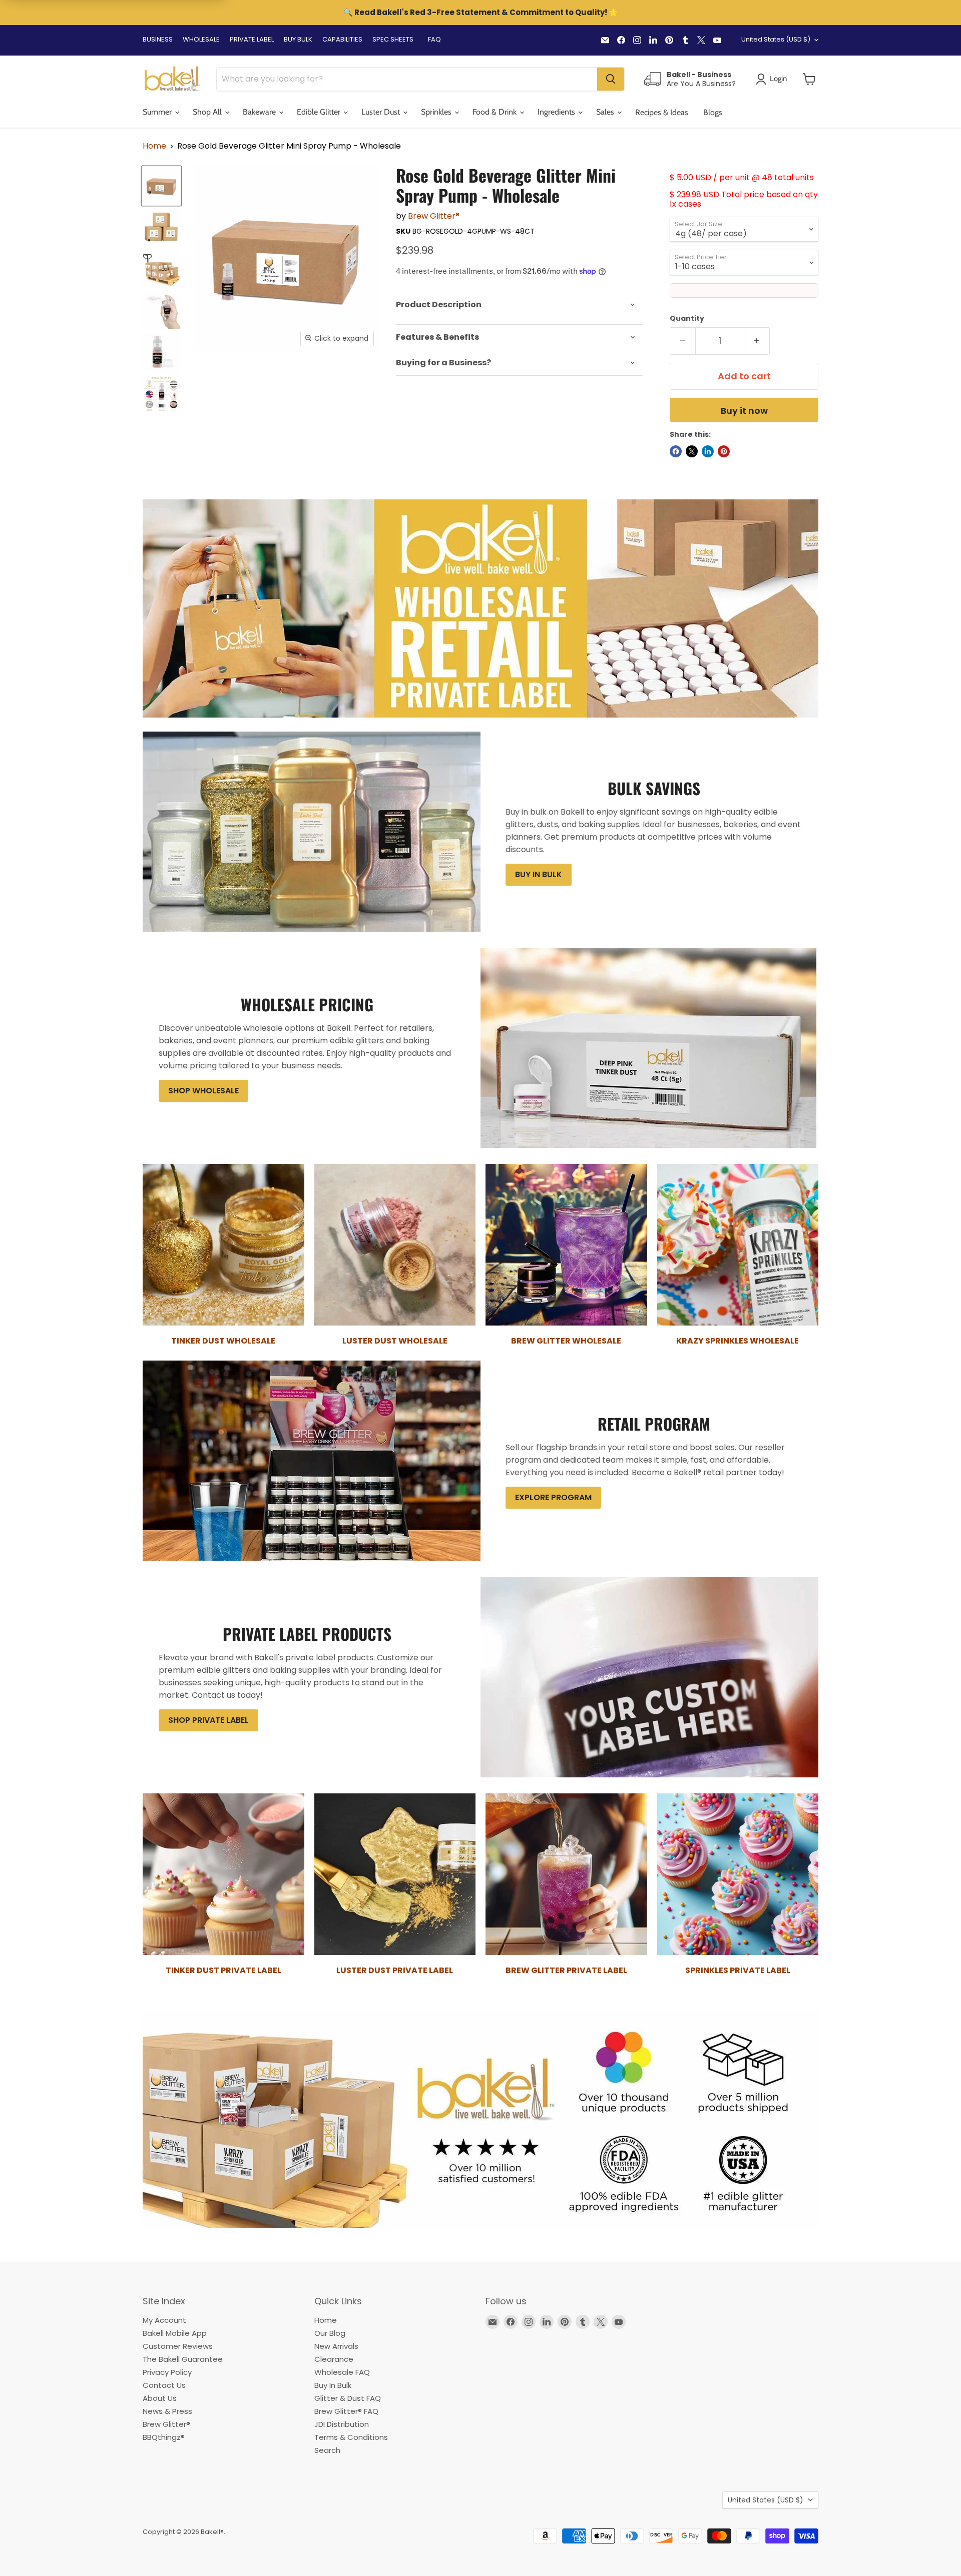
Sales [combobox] (606, 112)
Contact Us (164, 2385)
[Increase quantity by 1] (757, 341)
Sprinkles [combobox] (437, 112)
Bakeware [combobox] (260, 112)
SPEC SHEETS (393, 39)
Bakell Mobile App (175, 2333)
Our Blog (330, 2333)
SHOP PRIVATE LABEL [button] (208, 1720)
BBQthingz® (164, 2437)
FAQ (434, 39)
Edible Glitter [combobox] (320, 112)
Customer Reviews (178, 2346)
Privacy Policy (167, 2372)
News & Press (167, 2411)
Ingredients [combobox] (557, 112)
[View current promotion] (480, 14)
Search (327, 2450)
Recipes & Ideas (662, 112)
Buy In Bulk (333, 2385)
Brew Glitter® (434, 216)
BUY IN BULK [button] (539, 874)
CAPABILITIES (342, 39)
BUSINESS (158, 39)
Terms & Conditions (351, 2437)
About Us (160, 2398)
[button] (810, 79)
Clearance (334, 2359)
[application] (519, 305)
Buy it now (744, 411)
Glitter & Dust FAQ (348, 2398)
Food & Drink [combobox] (496, 112)
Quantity (687, 318)
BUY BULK (298, 39)
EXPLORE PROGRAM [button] (553, 1497)
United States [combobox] (776, 39)
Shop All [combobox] (208, 112)
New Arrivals (336, 2346)
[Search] (611, 79)
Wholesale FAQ (342, 2372)
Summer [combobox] (158, 112)
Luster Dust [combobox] (382, 112)
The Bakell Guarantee (183, 2359)
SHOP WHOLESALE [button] (203, 1091)
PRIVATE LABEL (252, 39)
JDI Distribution (342, 2424)
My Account (164, 2320)
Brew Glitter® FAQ (346, 2411)
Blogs (713, 112)
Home (154, 146)
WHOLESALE (201, 39)
